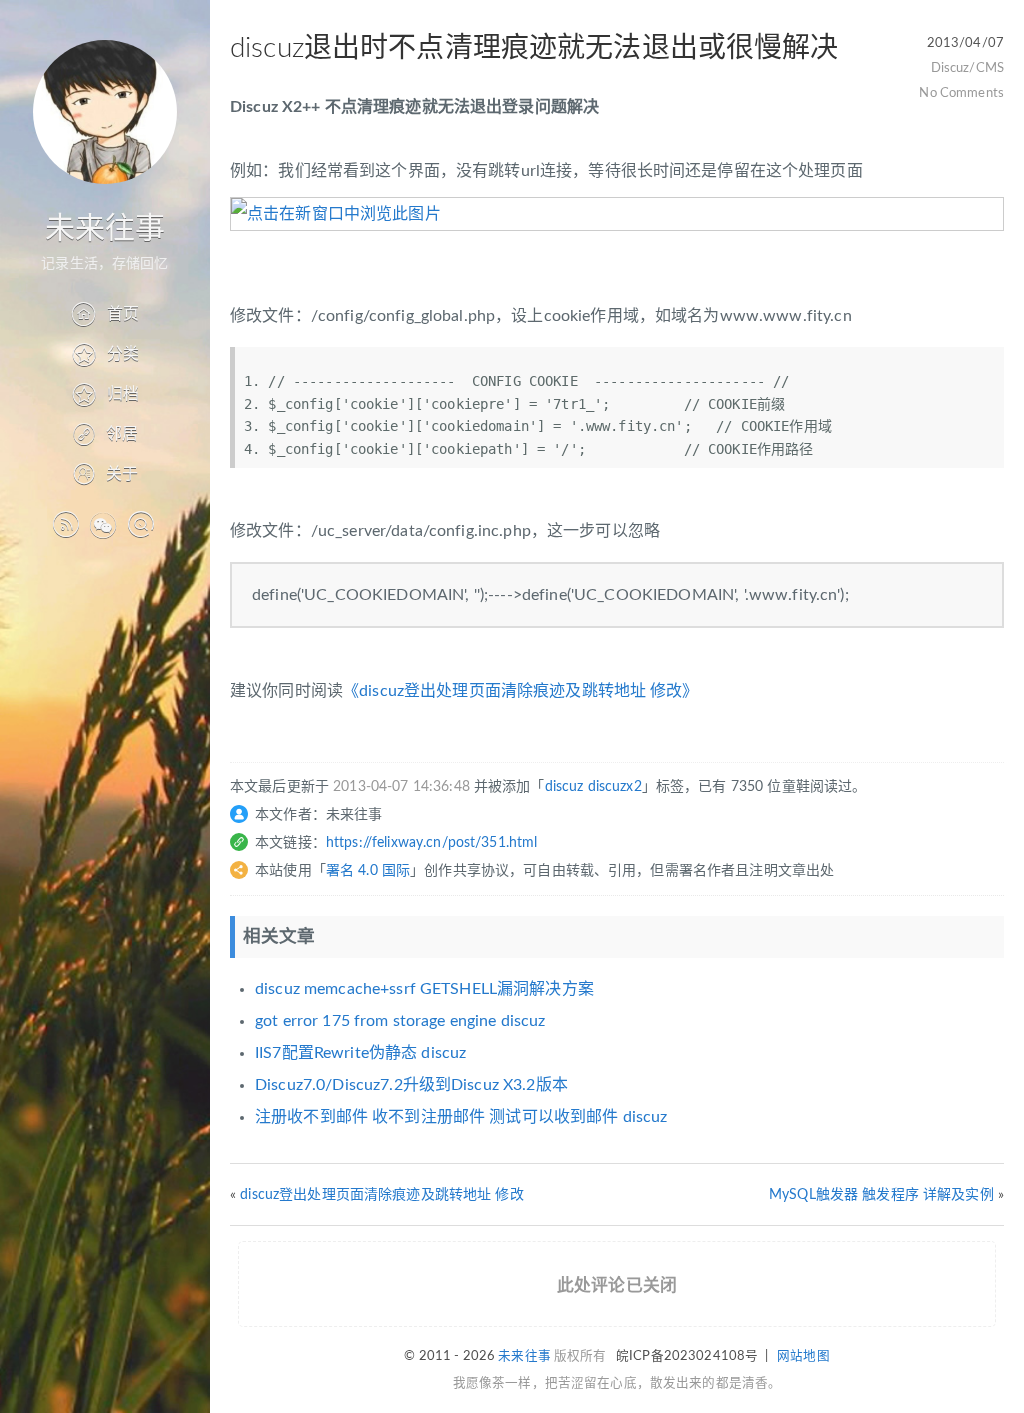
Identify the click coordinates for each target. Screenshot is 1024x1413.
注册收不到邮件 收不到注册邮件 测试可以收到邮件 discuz (461, 1117)
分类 (123, 354)
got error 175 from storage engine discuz (400, 1021)
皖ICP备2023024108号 (687, 1356)
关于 (122, 474)
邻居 (122, 434)
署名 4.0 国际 (368, 871)
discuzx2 (615, 787)
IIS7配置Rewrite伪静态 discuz (360, 1053)
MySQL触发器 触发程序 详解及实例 (881, 1195)
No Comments (961, 93)
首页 (123, 314)
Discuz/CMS (967, 68)
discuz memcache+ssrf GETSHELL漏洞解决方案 (424, 989)
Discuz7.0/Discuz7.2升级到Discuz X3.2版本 (411, 1085)
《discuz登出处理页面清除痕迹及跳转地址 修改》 (521, 691)
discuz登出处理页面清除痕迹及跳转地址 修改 (381, 1195)
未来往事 (105, 229)
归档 (123, 394)
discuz (564, 787)
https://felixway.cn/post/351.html (432, 843)
